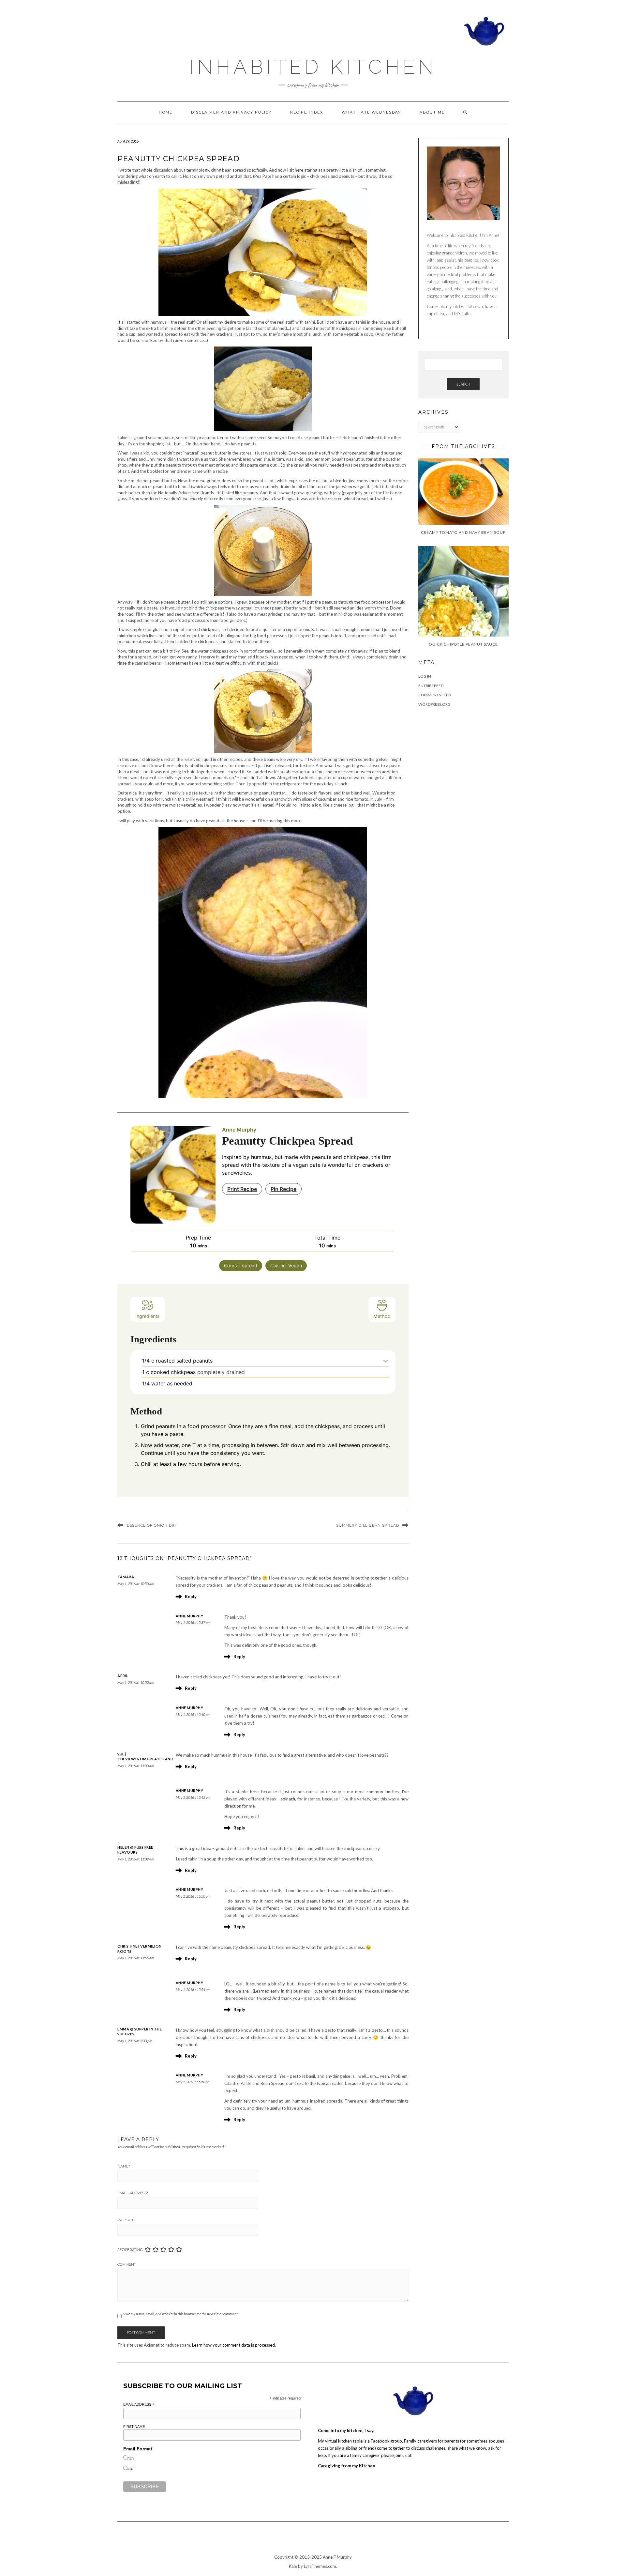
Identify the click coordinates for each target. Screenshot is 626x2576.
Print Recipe (242, 1189)
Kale (293, 2566)
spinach (288, 1799)
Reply (191, 1597)
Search (463, 384)
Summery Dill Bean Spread (368, 1525)
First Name (134, 2427)
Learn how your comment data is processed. (234, 2345)
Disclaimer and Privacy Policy (231, 112)
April (123, 1676)
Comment (127, 2264)
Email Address (133, 2193)
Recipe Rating (130, 2250)
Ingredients (148, 1316)
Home (166, 112)
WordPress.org (434, 704)
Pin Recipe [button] (283, 1189)
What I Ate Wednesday (371, 112)
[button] (386, 1361)
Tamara (126, 1577)
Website (126, 2220)
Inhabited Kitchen (313, 67)
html (131, 2458)
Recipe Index (307, 112)
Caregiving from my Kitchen (347, 2466)
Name (124, 2166)
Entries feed (431, 686)
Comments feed (435, 695)
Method (382, 1316)
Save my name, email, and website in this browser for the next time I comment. (181, 2314)
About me (432, 112)
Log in (425, 676)
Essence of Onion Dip (151, 1525)
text (130, 2469)
